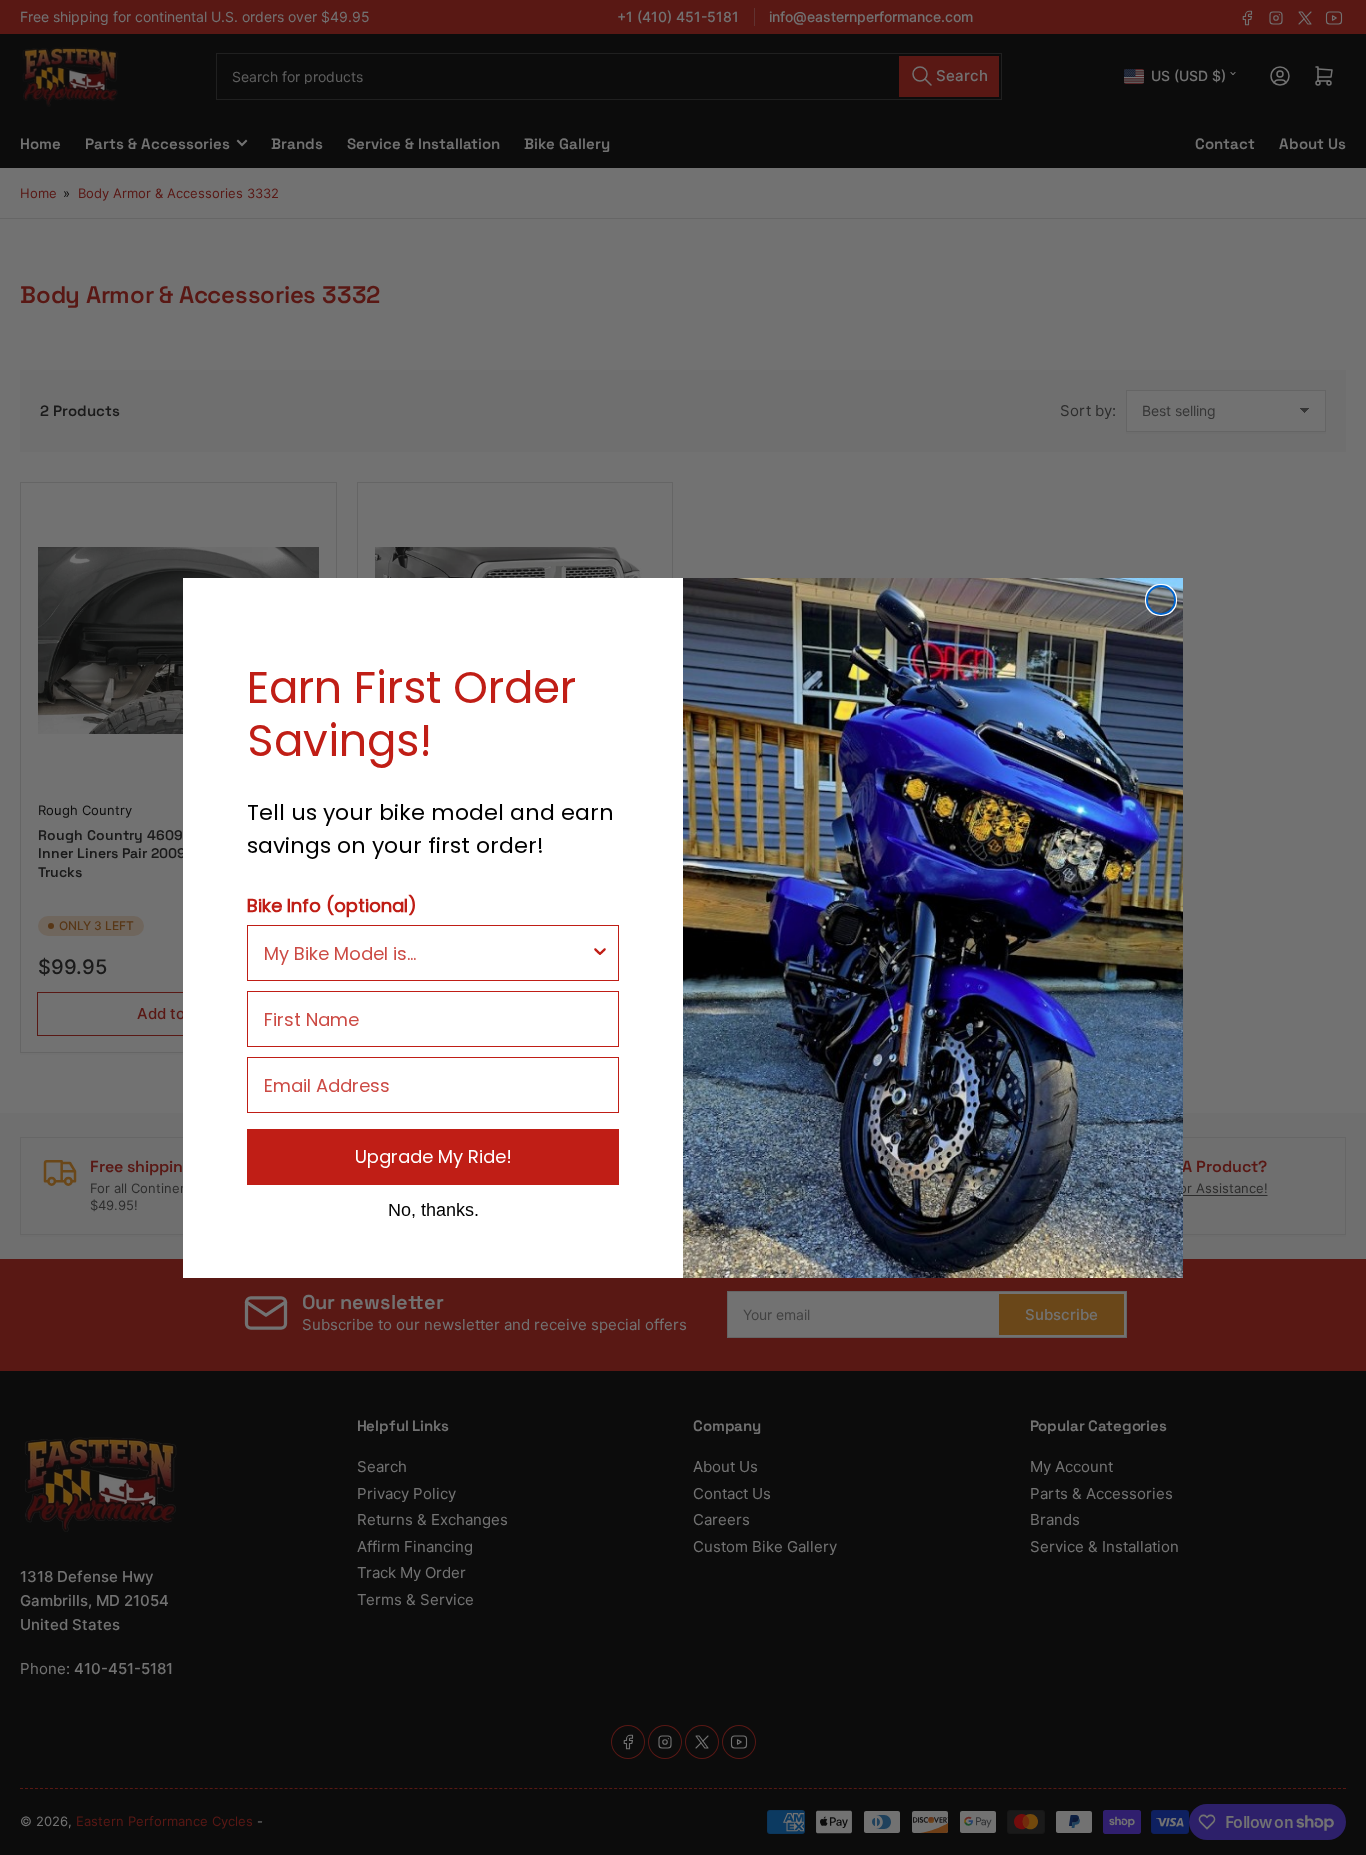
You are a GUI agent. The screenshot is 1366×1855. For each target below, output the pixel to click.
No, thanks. (433, 1209)
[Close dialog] (1161, 600)
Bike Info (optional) (332, 905)
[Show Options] (600, 953)
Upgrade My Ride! (433, 1156)
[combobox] (427, 953)
